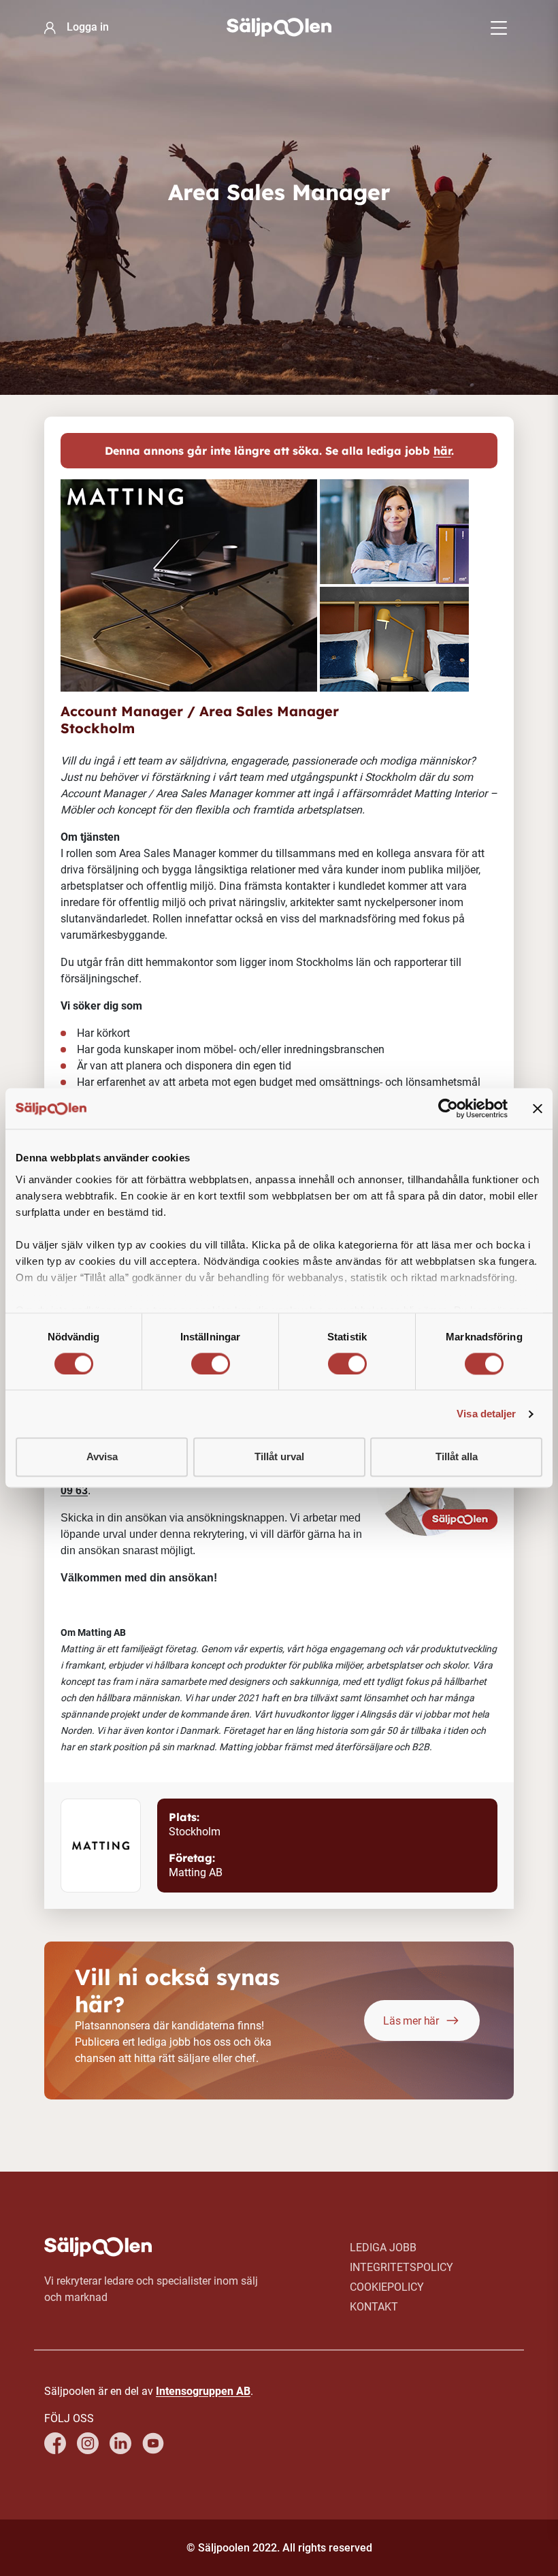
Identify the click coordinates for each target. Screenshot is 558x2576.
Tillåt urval (279, 1457)
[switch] (211, 1364)
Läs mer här (411, 2021)
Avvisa (102, 1457)
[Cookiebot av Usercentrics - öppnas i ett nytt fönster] (448, 1108)
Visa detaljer (486, 1414)
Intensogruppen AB (203, 2391)
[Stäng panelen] (538, 1108)
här (442, 451)
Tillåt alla (457, 1457)
